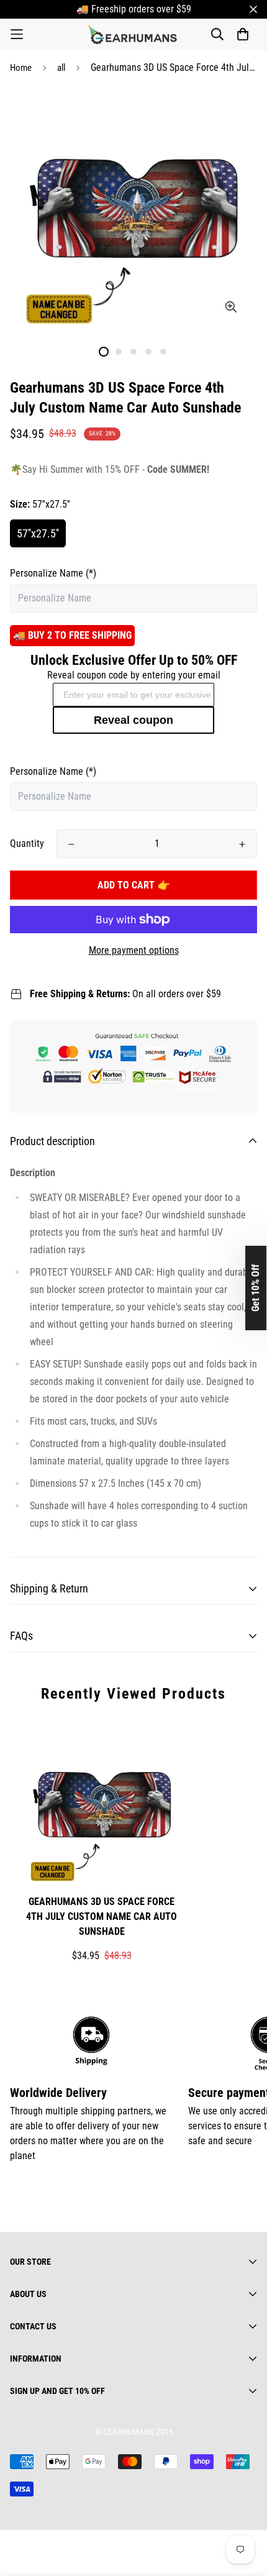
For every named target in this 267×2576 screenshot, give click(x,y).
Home (21, 68)
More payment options (134, 950)
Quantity (27, 843)
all (61, 68)
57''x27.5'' (38, 533)
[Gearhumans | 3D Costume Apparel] (134, 34)
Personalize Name (53, 573)
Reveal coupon (133, 720)
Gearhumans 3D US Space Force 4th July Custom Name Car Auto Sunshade (102, 1916)
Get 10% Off (256, 1288)
